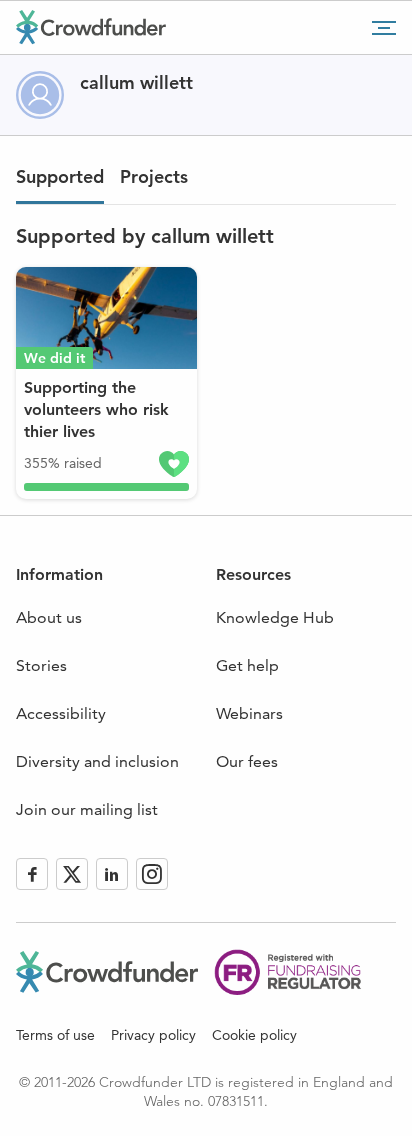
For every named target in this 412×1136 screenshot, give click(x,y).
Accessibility (61, 713)
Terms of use (55, 1035)
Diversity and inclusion (97, 761)
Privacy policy (153, 1035)
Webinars (249, 713)
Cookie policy (254, 1035)
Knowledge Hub (275, 617)
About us (49, 617)
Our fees (247, 761)
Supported (60, 176)
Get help (247, 665)
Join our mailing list (87, 809)
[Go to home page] (91, 27)
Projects (154, 176)
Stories (41, 665)
